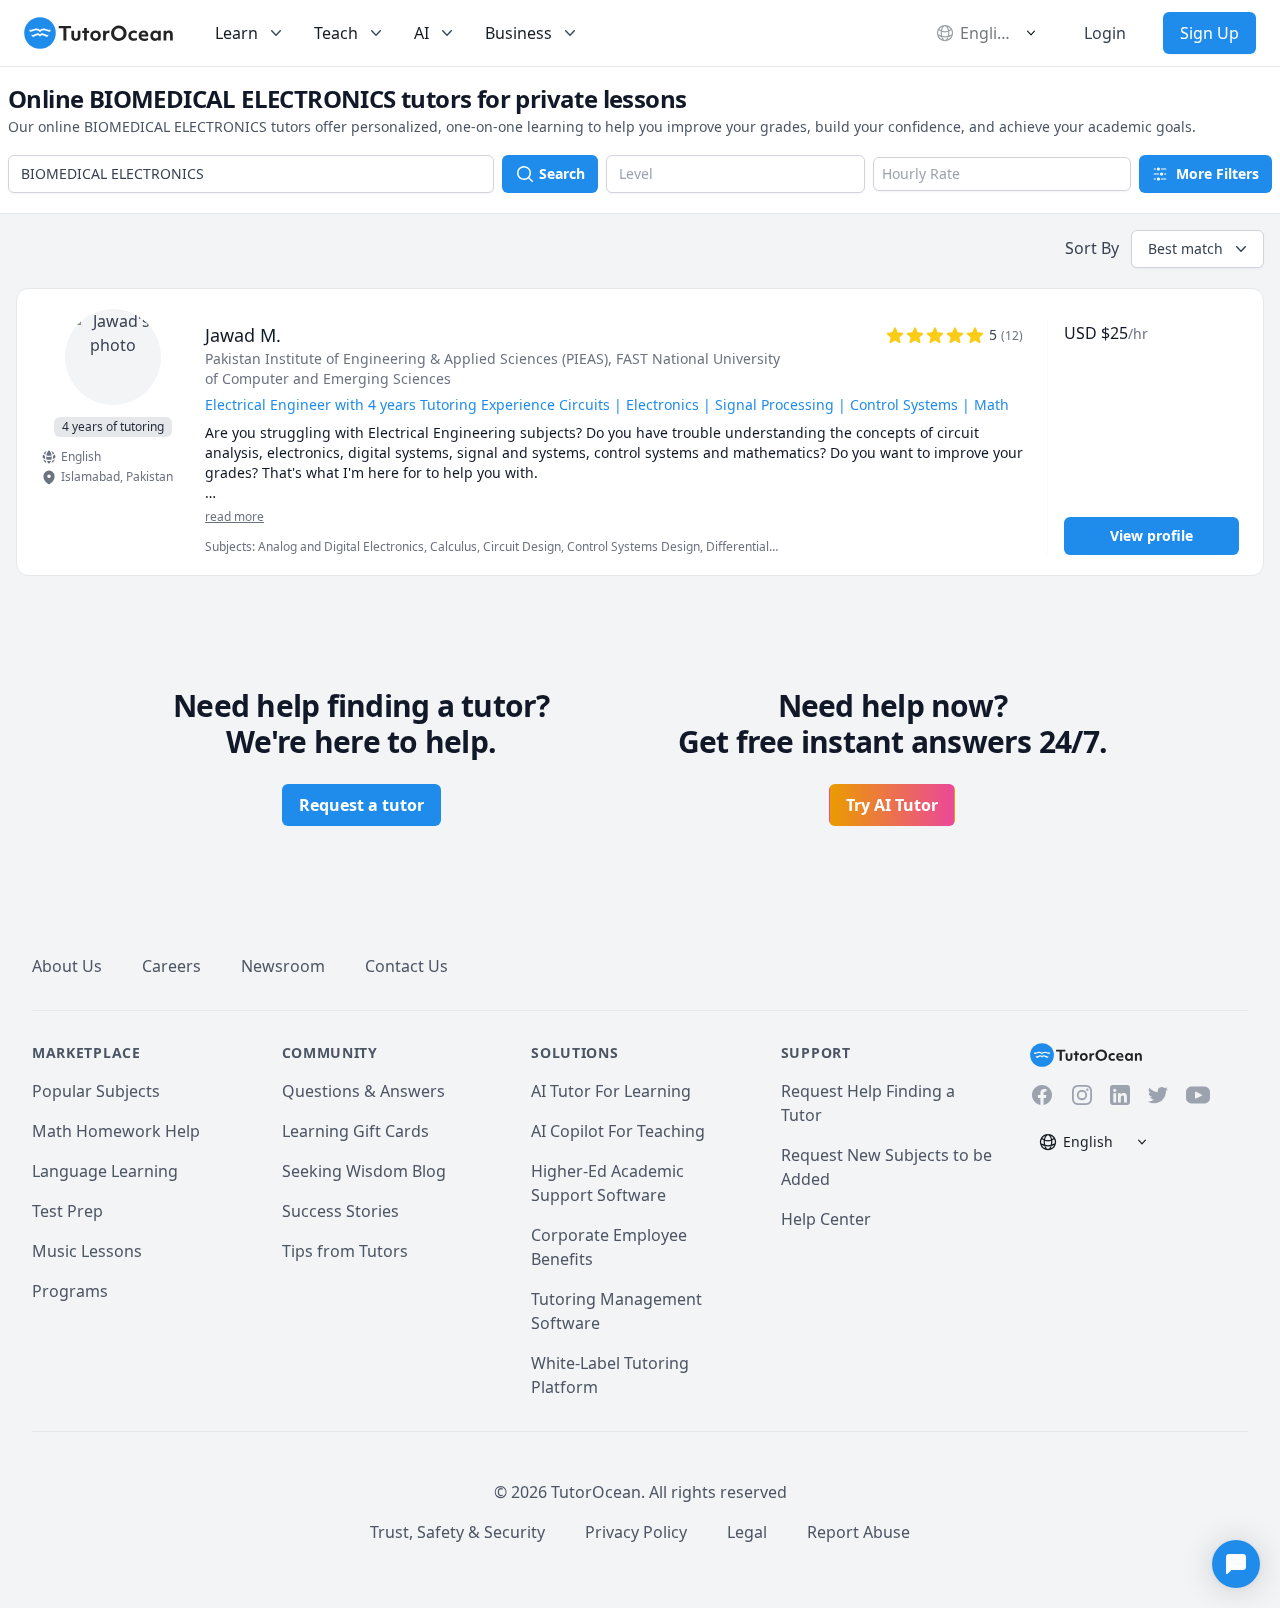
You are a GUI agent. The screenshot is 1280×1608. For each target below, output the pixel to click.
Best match (1185, 248)
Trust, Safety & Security (457, 1532)
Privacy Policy (636, 1532)
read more (234, 517)
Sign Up (1209, 33)
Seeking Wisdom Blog (364, 1171)
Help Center (826, 1219)
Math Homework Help (116, 1131)
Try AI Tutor (892, 805)
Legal (747, 1532)
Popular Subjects (96, 1091)
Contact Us (406, 966)
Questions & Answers (363, 1091)
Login (1105, 33)
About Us (67, 966)
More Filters (1217, 173)
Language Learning (105, 1171)
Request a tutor (361, 805)
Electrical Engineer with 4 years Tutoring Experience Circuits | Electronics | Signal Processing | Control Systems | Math (607, 404)
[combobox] (251, 174)
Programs (70, 1291)
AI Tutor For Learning (611, 1091)
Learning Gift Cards (355, 1131)
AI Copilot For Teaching (618, 1131)
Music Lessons (87, 1251)
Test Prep (67, 1211)
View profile (1151, 535)
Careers (171, 966)
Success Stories (340, 1211)
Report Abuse (858, 1532)
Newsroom (283, 966)
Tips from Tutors (345, 1251)
